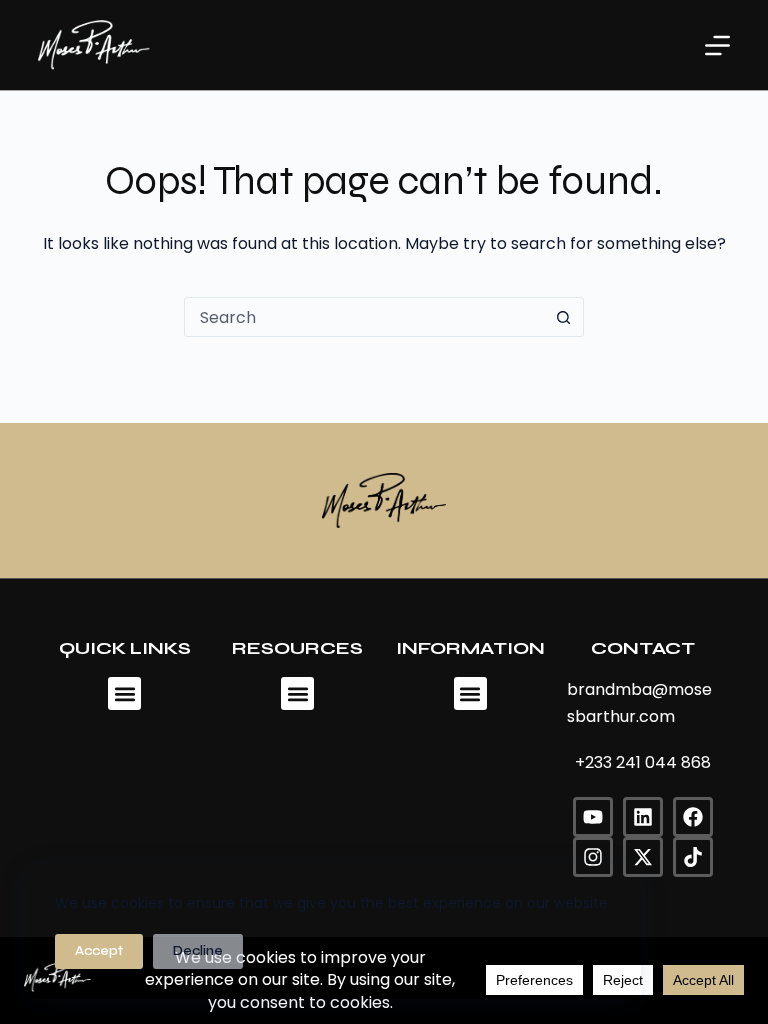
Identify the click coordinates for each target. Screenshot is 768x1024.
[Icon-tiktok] (693, 857)
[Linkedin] (643, 817)
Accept (99, 951)
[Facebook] (693, 817)
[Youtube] (593, 817)
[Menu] (717, 45)
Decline (198, 951)
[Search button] (563, 317)
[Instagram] (593, 857)
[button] (124, 693)
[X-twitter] (643, 857)
